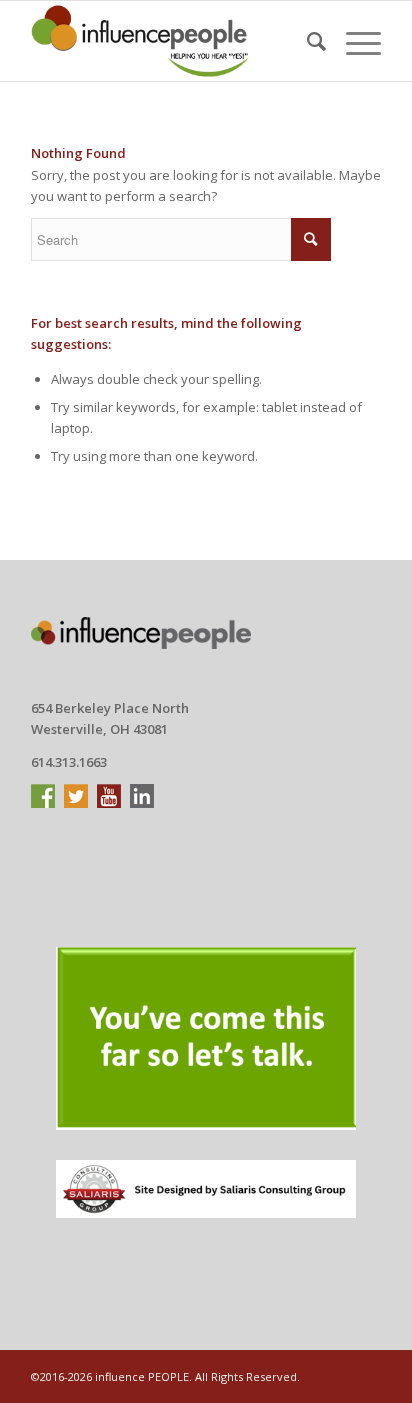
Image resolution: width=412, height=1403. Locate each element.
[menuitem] (306, 41)
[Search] (306, 41)
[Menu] (353, 41)
